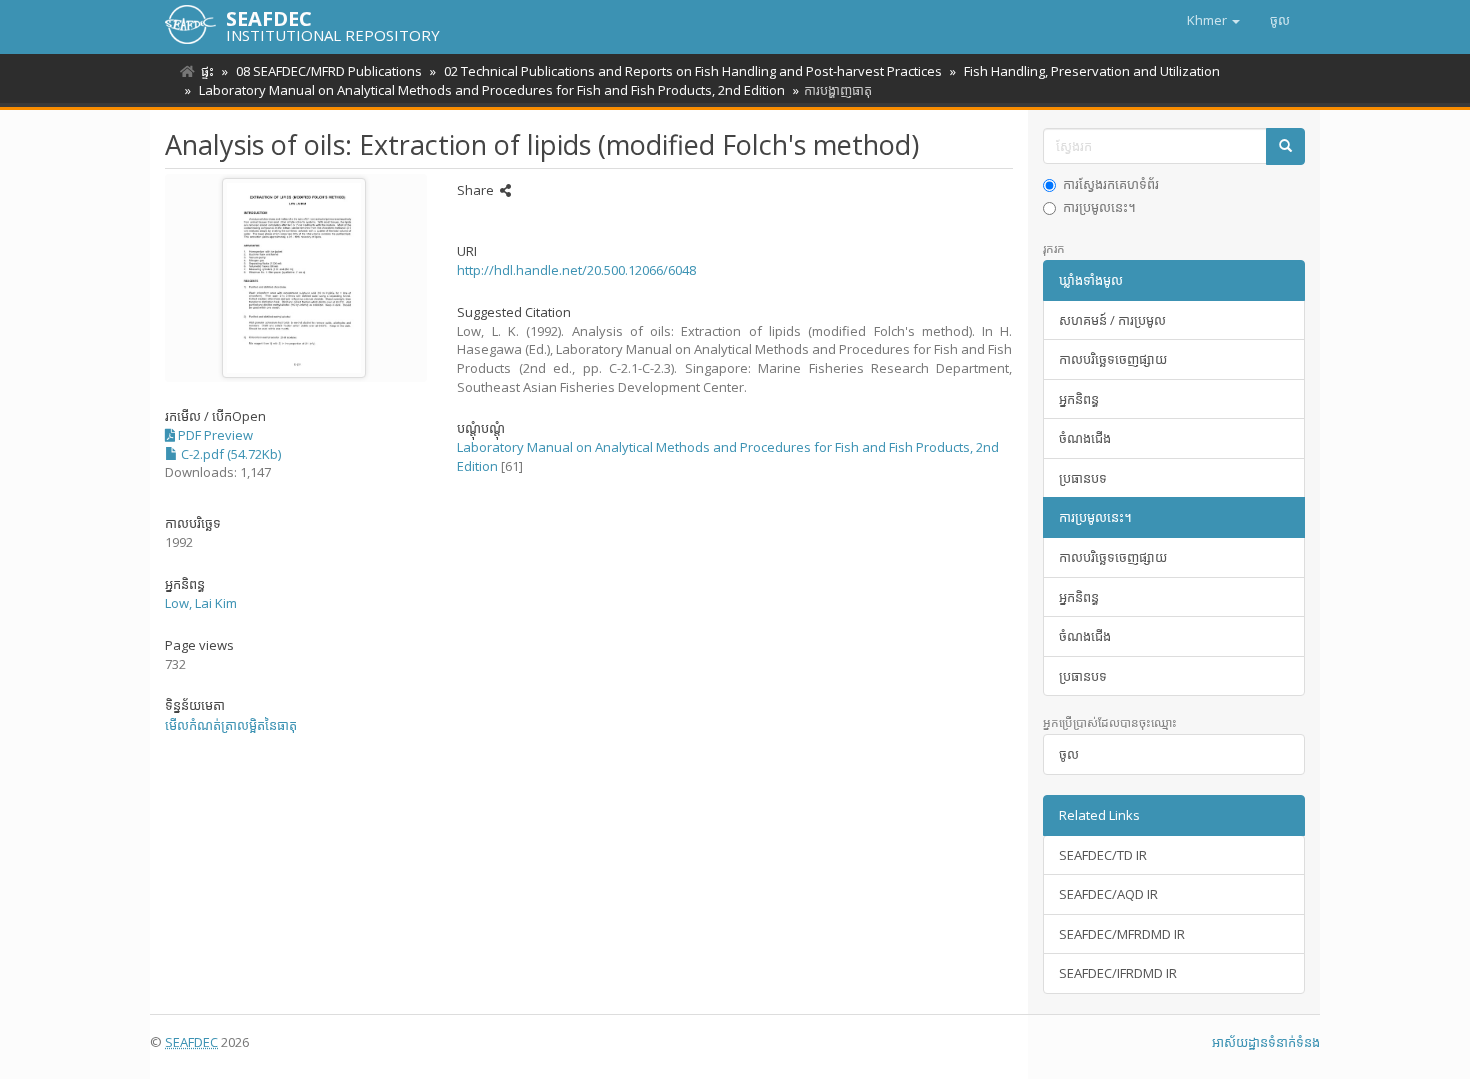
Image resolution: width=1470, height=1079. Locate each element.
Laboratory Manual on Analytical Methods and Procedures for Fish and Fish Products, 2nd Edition (492, 90)
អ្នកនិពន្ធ (1079, 399)
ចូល (1069, 754)
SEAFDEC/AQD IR (1108, 894)
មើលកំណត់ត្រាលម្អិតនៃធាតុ (231, 725)
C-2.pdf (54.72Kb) (229, 454)
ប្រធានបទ (1083, 478)
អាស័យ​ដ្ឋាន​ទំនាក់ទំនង (1266, 1042)
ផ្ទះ (207, 71)
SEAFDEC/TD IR (1103, 855)
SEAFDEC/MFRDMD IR (1122, 934)
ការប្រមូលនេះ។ (1099, 207)
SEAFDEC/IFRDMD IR (1118, 973)
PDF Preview (214, 435)
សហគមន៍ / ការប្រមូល (1112, 320)
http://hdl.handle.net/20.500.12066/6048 (576, 270)
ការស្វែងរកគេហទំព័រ (1111, 184)
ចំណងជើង (1085, 438)
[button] (1213, 20)
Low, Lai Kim (201, 603)
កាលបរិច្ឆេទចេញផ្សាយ (1113, 359)
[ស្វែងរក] (1285, 146)
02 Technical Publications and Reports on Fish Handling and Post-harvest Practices (693, 71)
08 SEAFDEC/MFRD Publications (329, 71)
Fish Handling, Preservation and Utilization (1092, 71)
